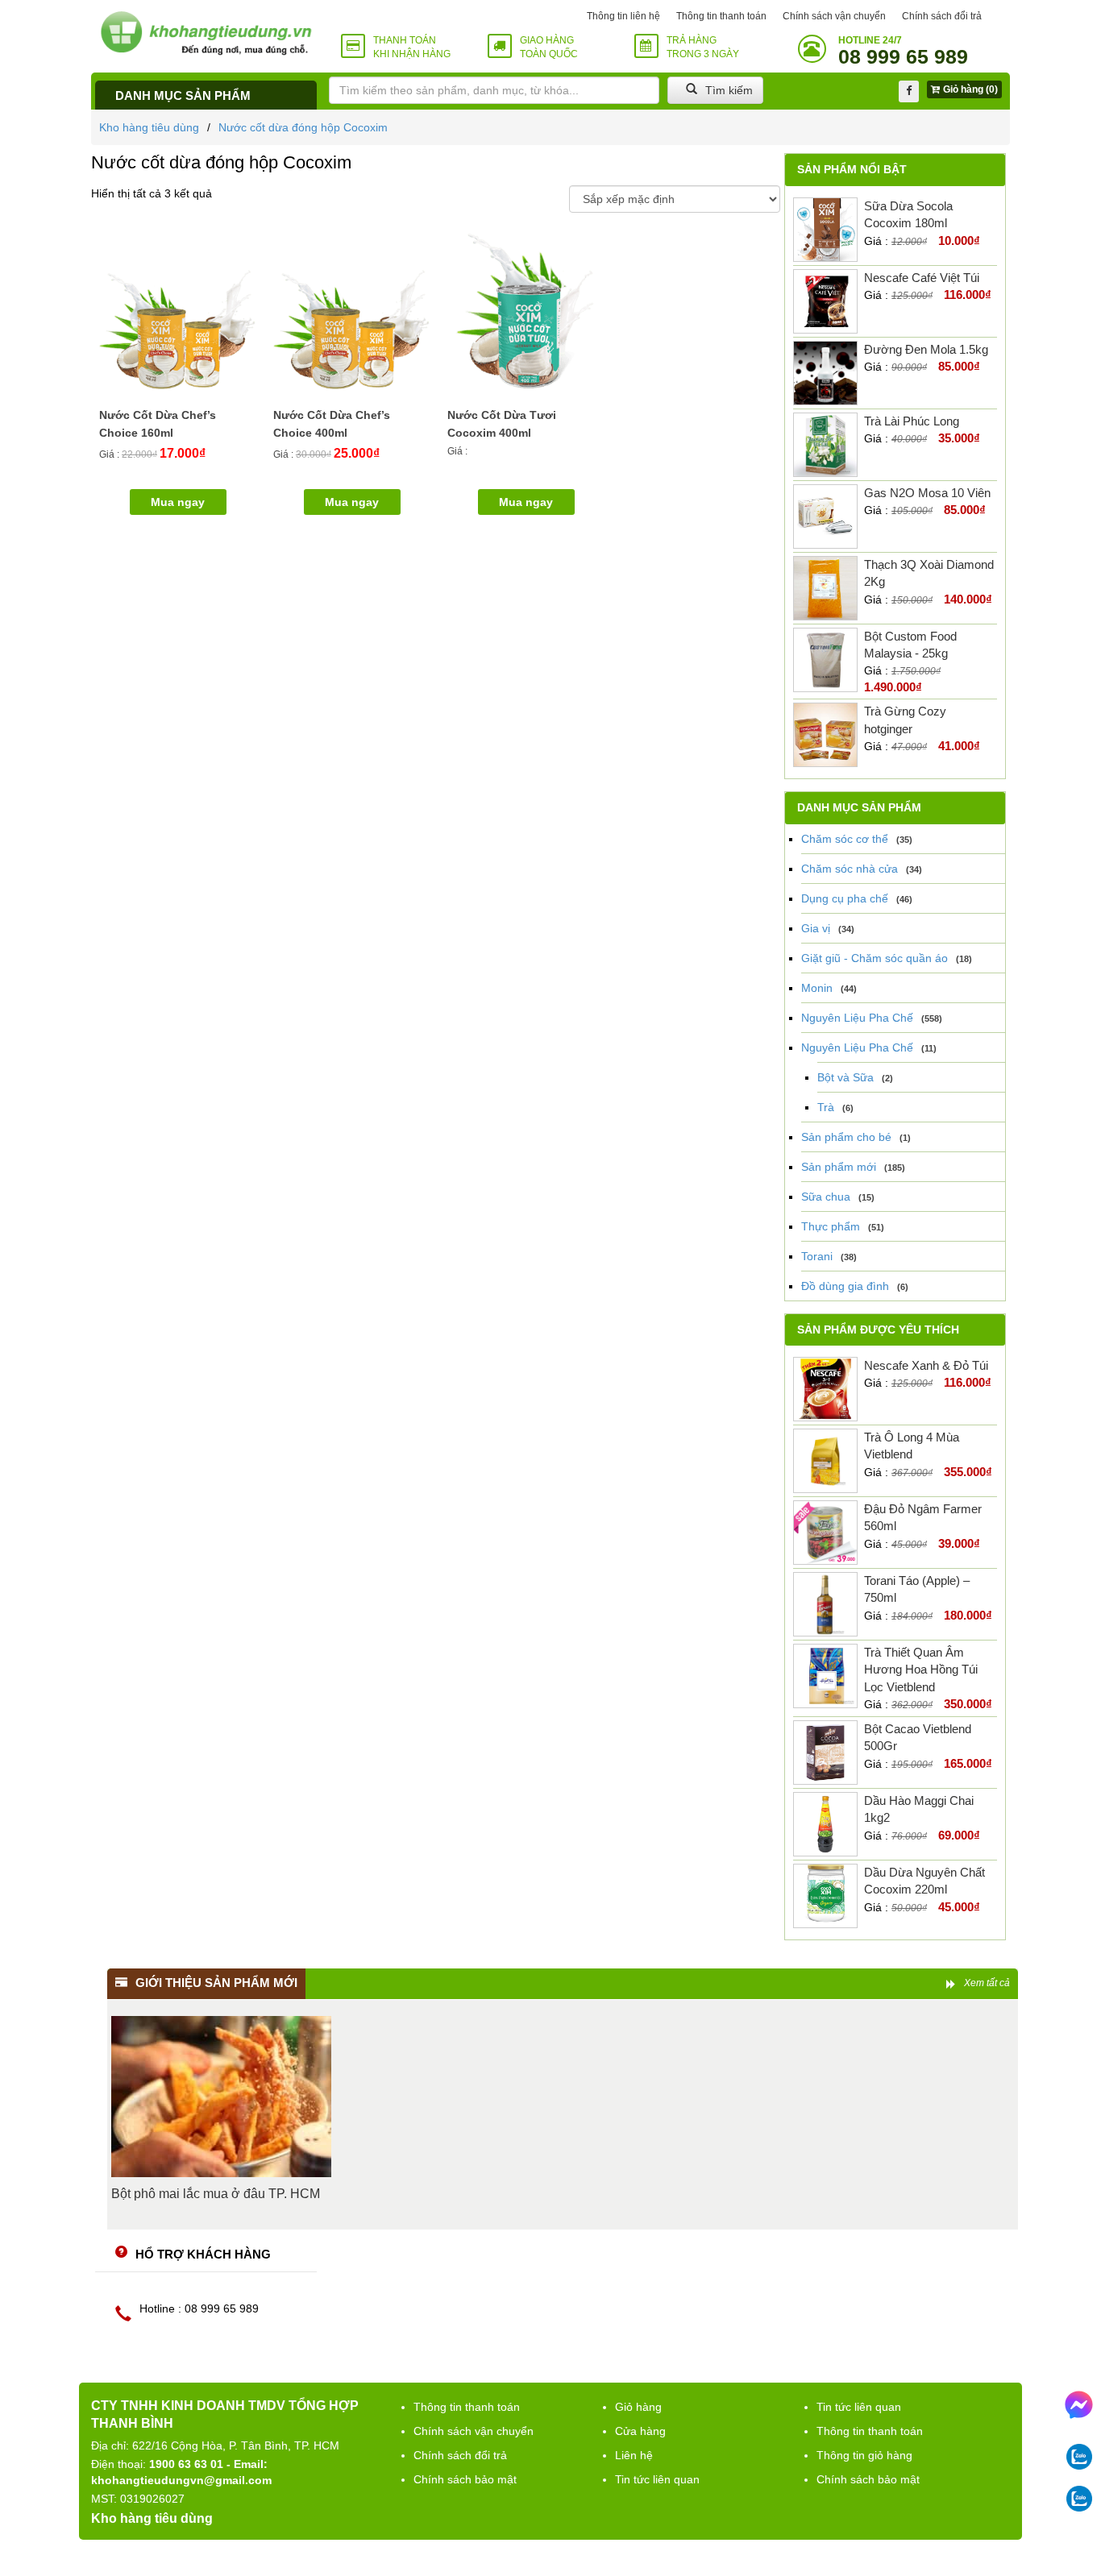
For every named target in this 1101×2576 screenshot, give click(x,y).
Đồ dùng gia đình (845, 1286)
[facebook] (909, 91)
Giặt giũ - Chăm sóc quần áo (875, 958)
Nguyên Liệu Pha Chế (857, 1018)
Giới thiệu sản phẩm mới (216, 1983)
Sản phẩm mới (839, 1167)
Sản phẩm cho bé (846, 1137)
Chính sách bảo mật (465, 2479)
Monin (817, 988)
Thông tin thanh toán (721, 16)
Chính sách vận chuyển (834, 16)
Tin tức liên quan (657, 2479)
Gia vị (816, 928)
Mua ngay (526, 502)
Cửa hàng (640, 2431)
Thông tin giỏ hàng (864, 2455)
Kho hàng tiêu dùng (149, 127)
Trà (826, 1107)
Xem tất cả (987, 1983)
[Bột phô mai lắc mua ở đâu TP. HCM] (221, 2097)
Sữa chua (826, 1197)
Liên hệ (634, 2455)
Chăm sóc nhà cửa (850, 869)
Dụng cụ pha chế (845, 898)
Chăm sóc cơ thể (845, 839)
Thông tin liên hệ (623, 16)
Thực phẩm (831, 1226)
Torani (817, 1256)
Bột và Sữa (845, 1077)
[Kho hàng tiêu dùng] (206, 33)
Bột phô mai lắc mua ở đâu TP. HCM (216, 2194)
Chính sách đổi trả (942, 16)
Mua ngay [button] (178, 502)
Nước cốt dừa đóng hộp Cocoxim (303, 127)
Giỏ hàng (638, 2407)
